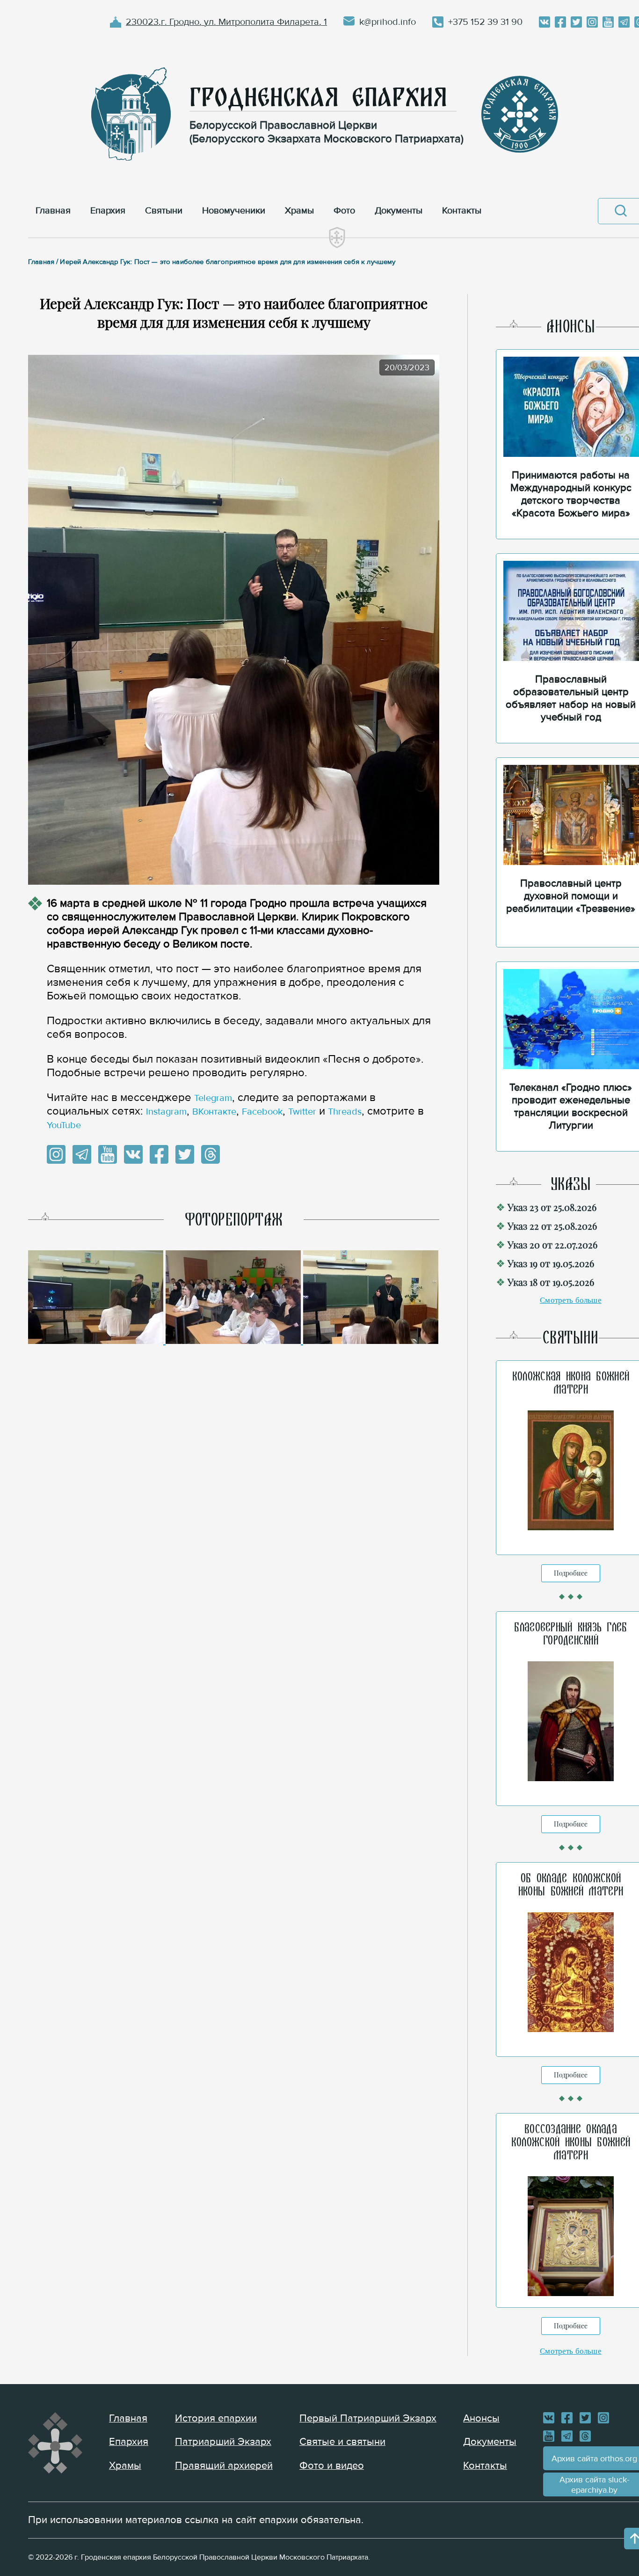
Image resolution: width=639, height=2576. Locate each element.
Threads (345, 1112)
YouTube (64, 1125)
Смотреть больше (571, 1300)
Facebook (262, 1112)
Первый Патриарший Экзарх (368, 2418)
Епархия (129, 2442)
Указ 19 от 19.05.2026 (551, 1263)
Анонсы (481, 2418)
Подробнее (571, 1573)
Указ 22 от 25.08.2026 (552, 1226)
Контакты (485, 2466)
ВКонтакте (214, 1112)
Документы (490, 2442)
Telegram (213, 1098)
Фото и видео (332, 2466)
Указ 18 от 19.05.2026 (551, 1282)
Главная (128, 2418)
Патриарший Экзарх (223, 2442)
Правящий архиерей (224, 2466)
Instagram (166, 1112)
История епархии (216, 2418)
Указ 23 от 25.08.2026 (552, 1207)
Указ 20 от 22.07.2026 (552, 1244)
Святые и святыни (342, 2442)
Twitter (302, 1112)
